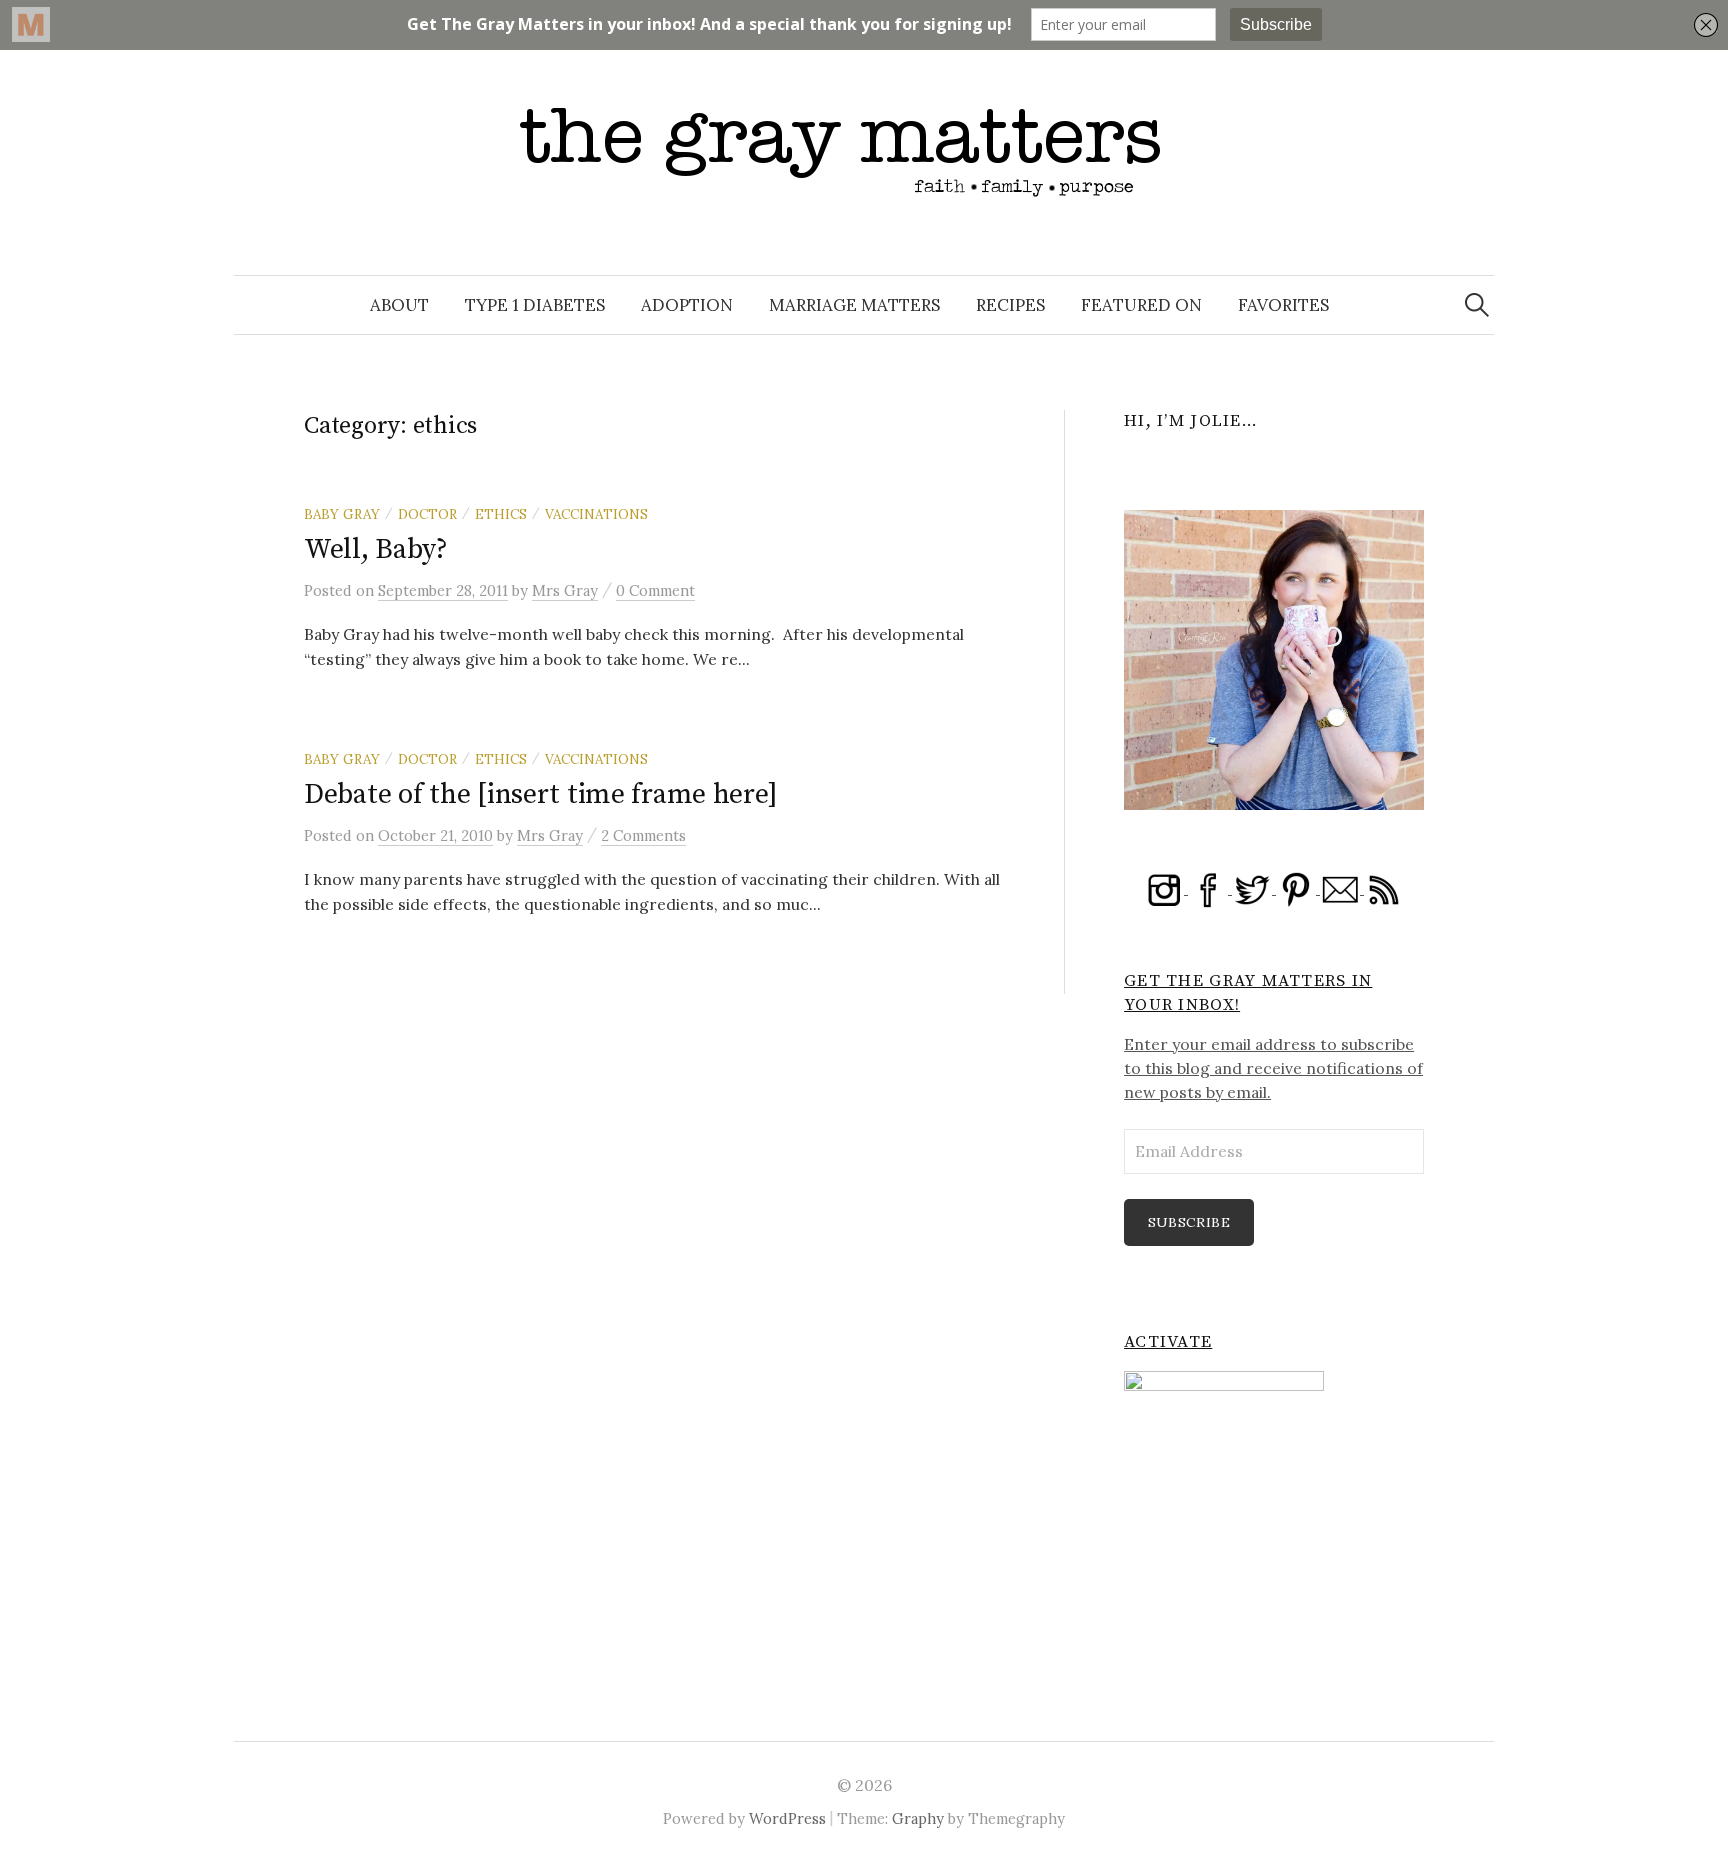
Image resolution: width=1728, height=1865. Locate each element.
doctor (427, 514)
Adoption (687, 305)
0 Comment (655, 590)
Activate (1168, 1342)
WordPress (787, 1818)
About (399, 305)
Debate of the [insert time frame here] (540, 794)
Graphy (918, 1818)
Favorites (1283, 305)
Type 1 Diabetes (535, 305)
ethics (501, 514)
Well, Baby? (376, 549)
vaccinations (596, 514)
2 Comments (643, 835)
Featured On (1141, 305)
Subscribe (1189, 1222)
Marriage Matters (854, 305)
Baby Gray (342, 514)
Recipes (1010, 305)
